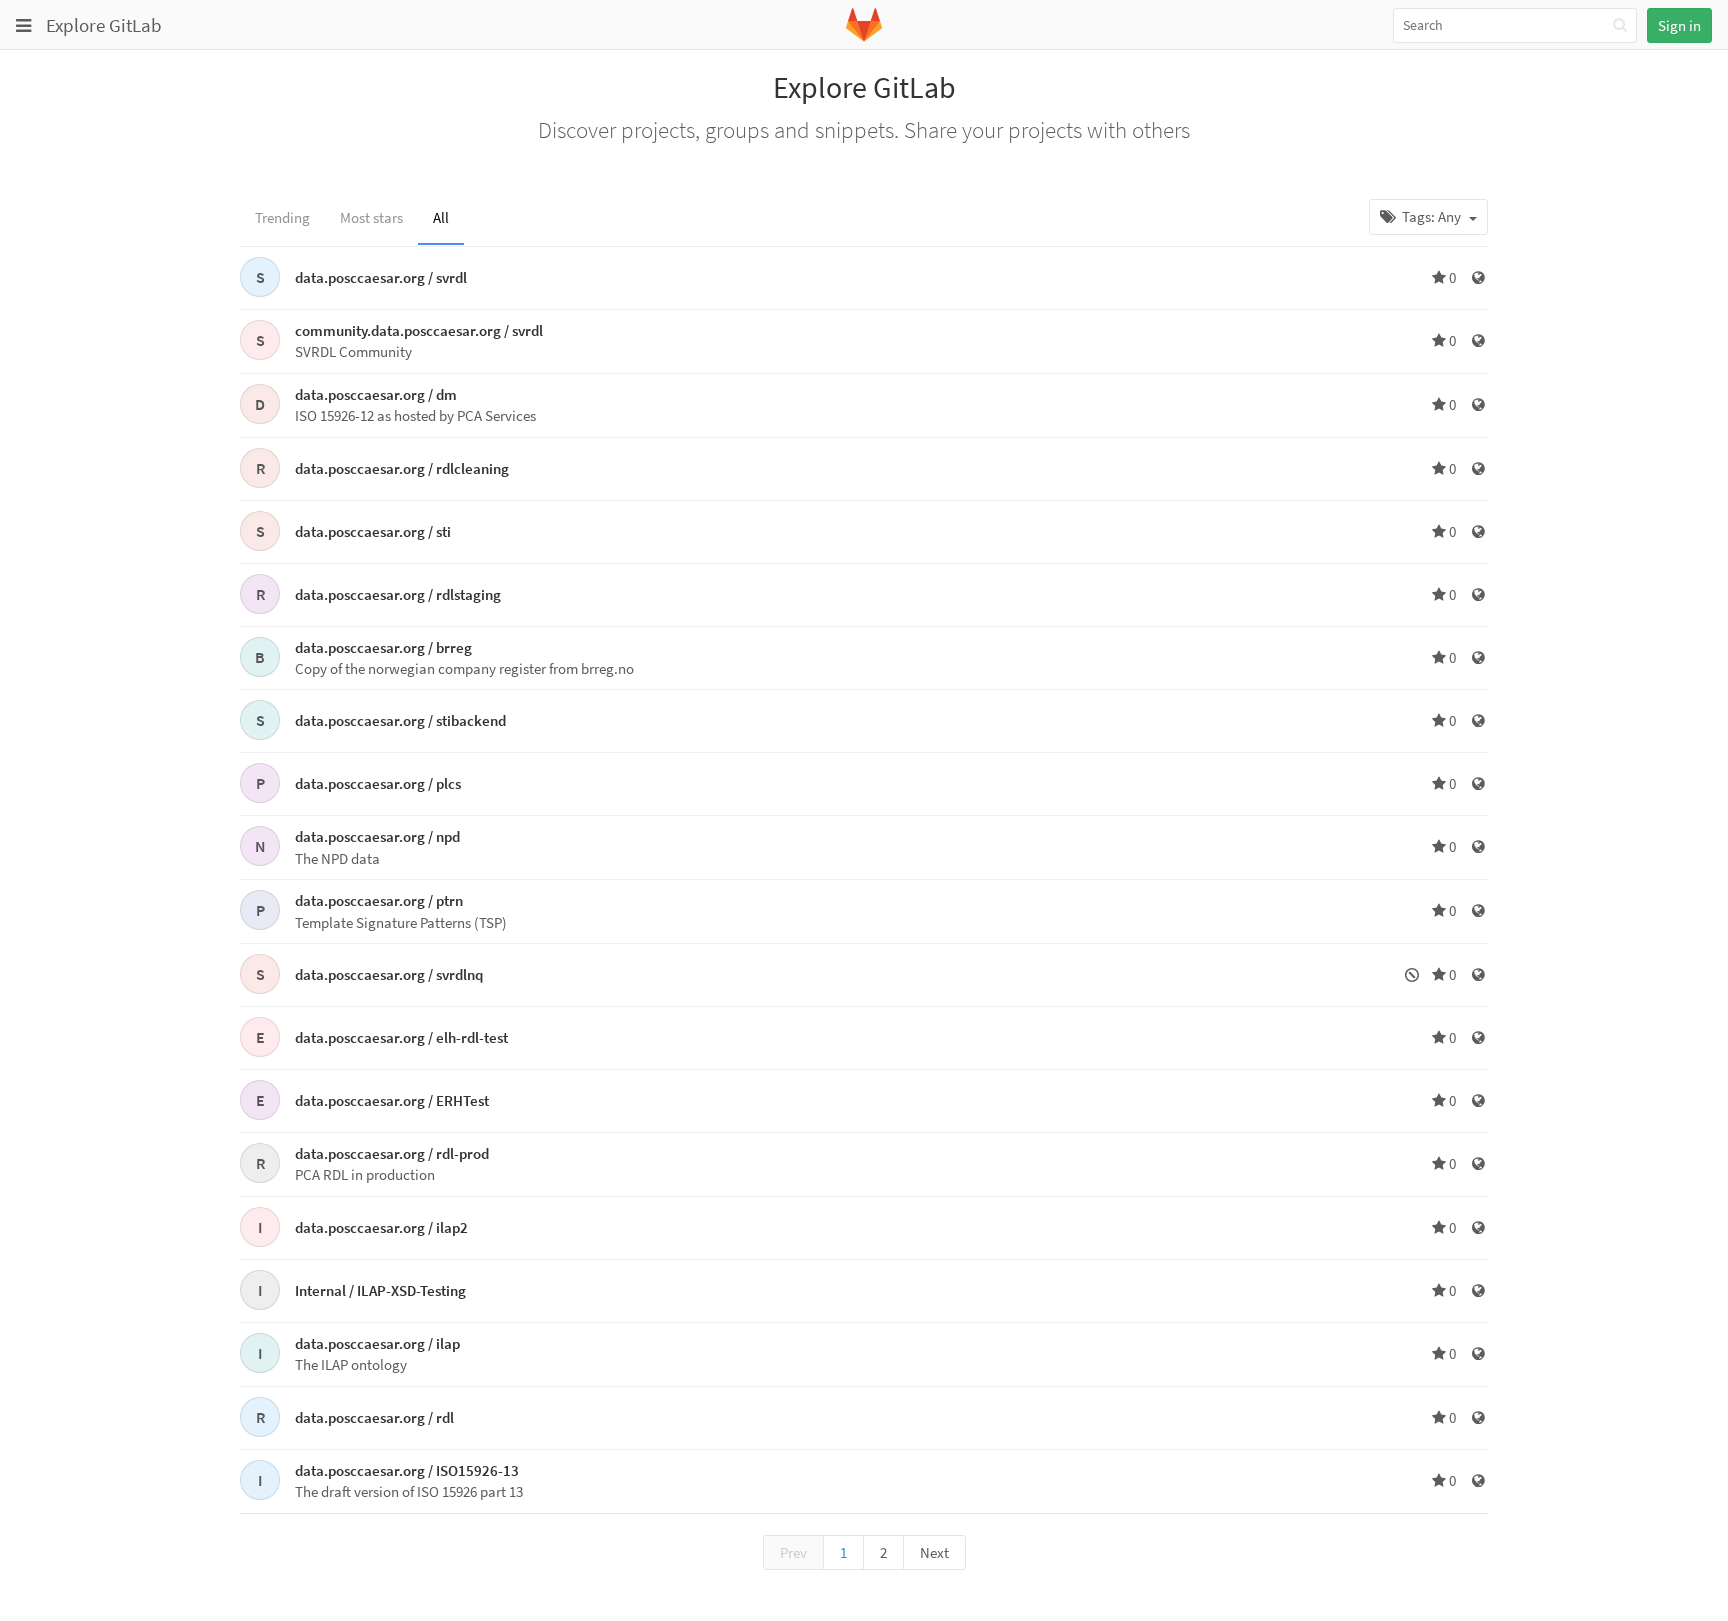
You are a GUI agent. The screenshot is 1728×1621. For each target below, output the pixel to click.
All (441, 217)
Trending (282, 217)
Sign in (1679, 25)
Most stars (371, 217)
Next (934, 1552)
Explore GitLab (104, 25)
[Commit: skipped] (1413, 974)
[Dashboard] (864, 37)
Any (1433, 216)
